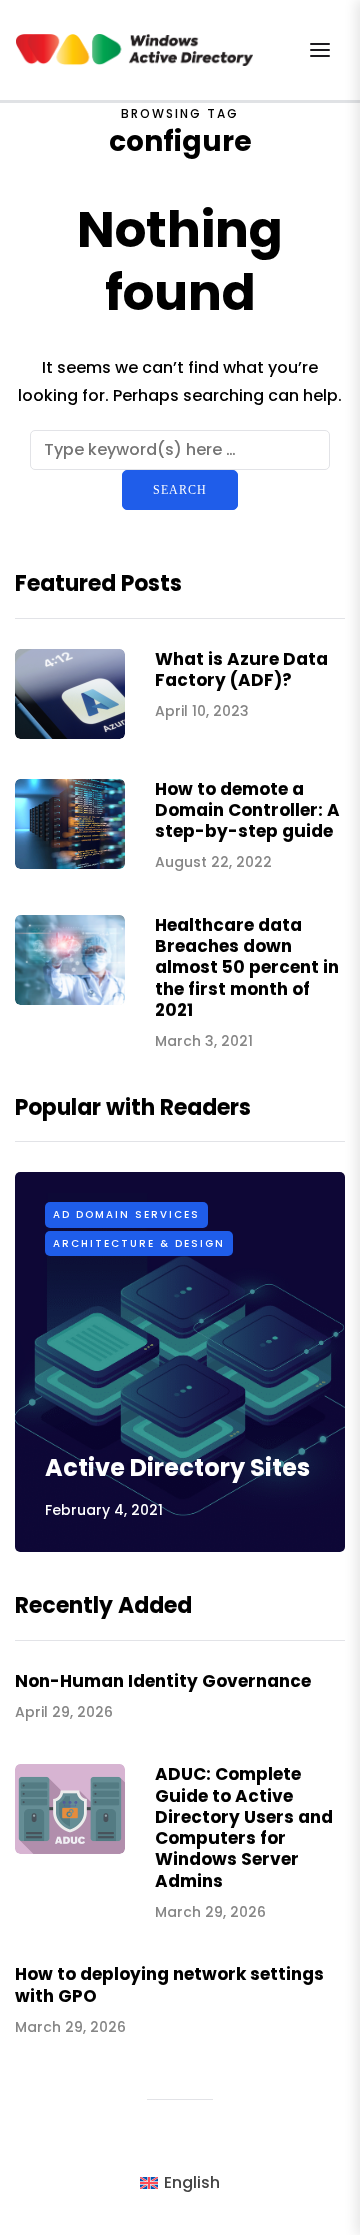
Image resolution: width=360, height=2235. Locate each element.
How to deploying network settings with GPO (169, 1984)
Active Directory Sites (177, 1467)
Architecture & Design (139, 1243)
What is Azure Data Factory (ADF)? (241, 669)
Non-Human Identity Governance (163, 1681)
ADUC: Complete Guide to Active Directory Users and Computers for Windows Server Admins (244, 1827)
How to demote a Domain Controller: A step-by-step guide (247, 810)
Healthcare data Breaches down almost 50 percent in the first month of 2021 (247, 967)
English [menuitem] (192, 2182)
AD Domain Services (126, 1214)
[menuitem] (180, 2183)
